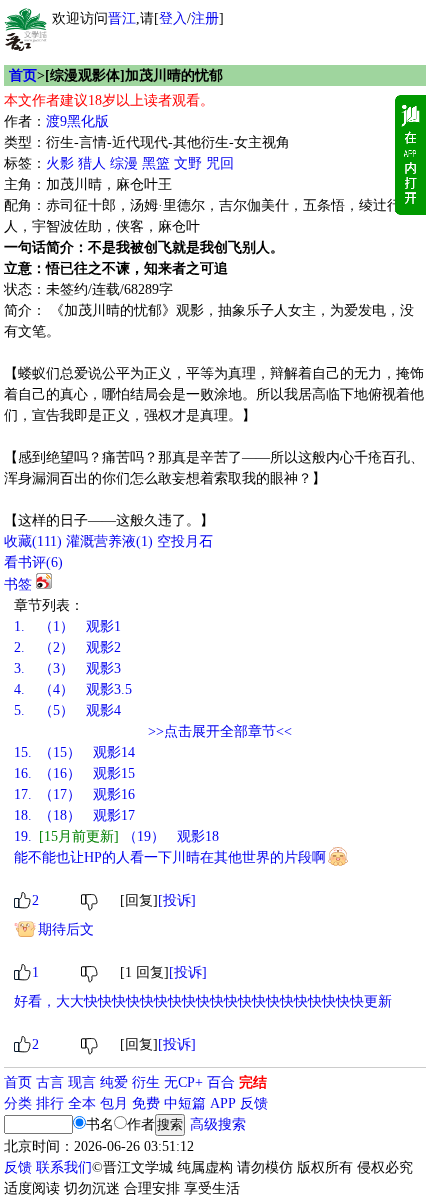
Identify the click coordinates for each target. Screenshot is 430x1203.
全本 (82, 1103)
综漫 (124, 163)
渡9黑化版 (77, 121)
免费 (146, 1103)
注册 (205, 18)
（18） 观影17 (74, 815)
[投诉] (177, 900)
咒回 (220, 163)
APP (223, 1103)
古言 (50, 1082)
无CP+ (183, 1082)
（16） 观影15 (74, 773)
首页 (23, 75)
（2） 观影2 (67, 647)
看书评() (33, 562)
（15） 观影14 (74, 752)
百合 (221, 1082)
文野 (188, 163)
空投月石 (185, 541)
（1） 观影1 (67, 626)
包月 (114, 1103)
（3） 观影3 (67, 668)
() (33, 541)
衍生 (146, 1082)
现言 (82, 1082)
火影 (60, 163)
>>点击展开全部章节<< (220, 731)
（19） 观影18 (116, 836)
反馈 (254, 1103)
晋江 (122, 18)
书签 (18, 584)
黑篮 (156, 163)
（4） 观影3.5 (73, 689)
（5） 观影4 (67, 710)
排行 (50, 1103)
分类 (18, 1103)
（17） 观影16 (74, 794)
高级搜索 (218, 1124)
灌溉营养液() (109, 541)
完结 (253, 1082)
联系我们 (64, 1167)
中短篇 (185, 1103)
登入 (173, 18)
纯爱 (114, 1082)
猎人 (92, 163)
